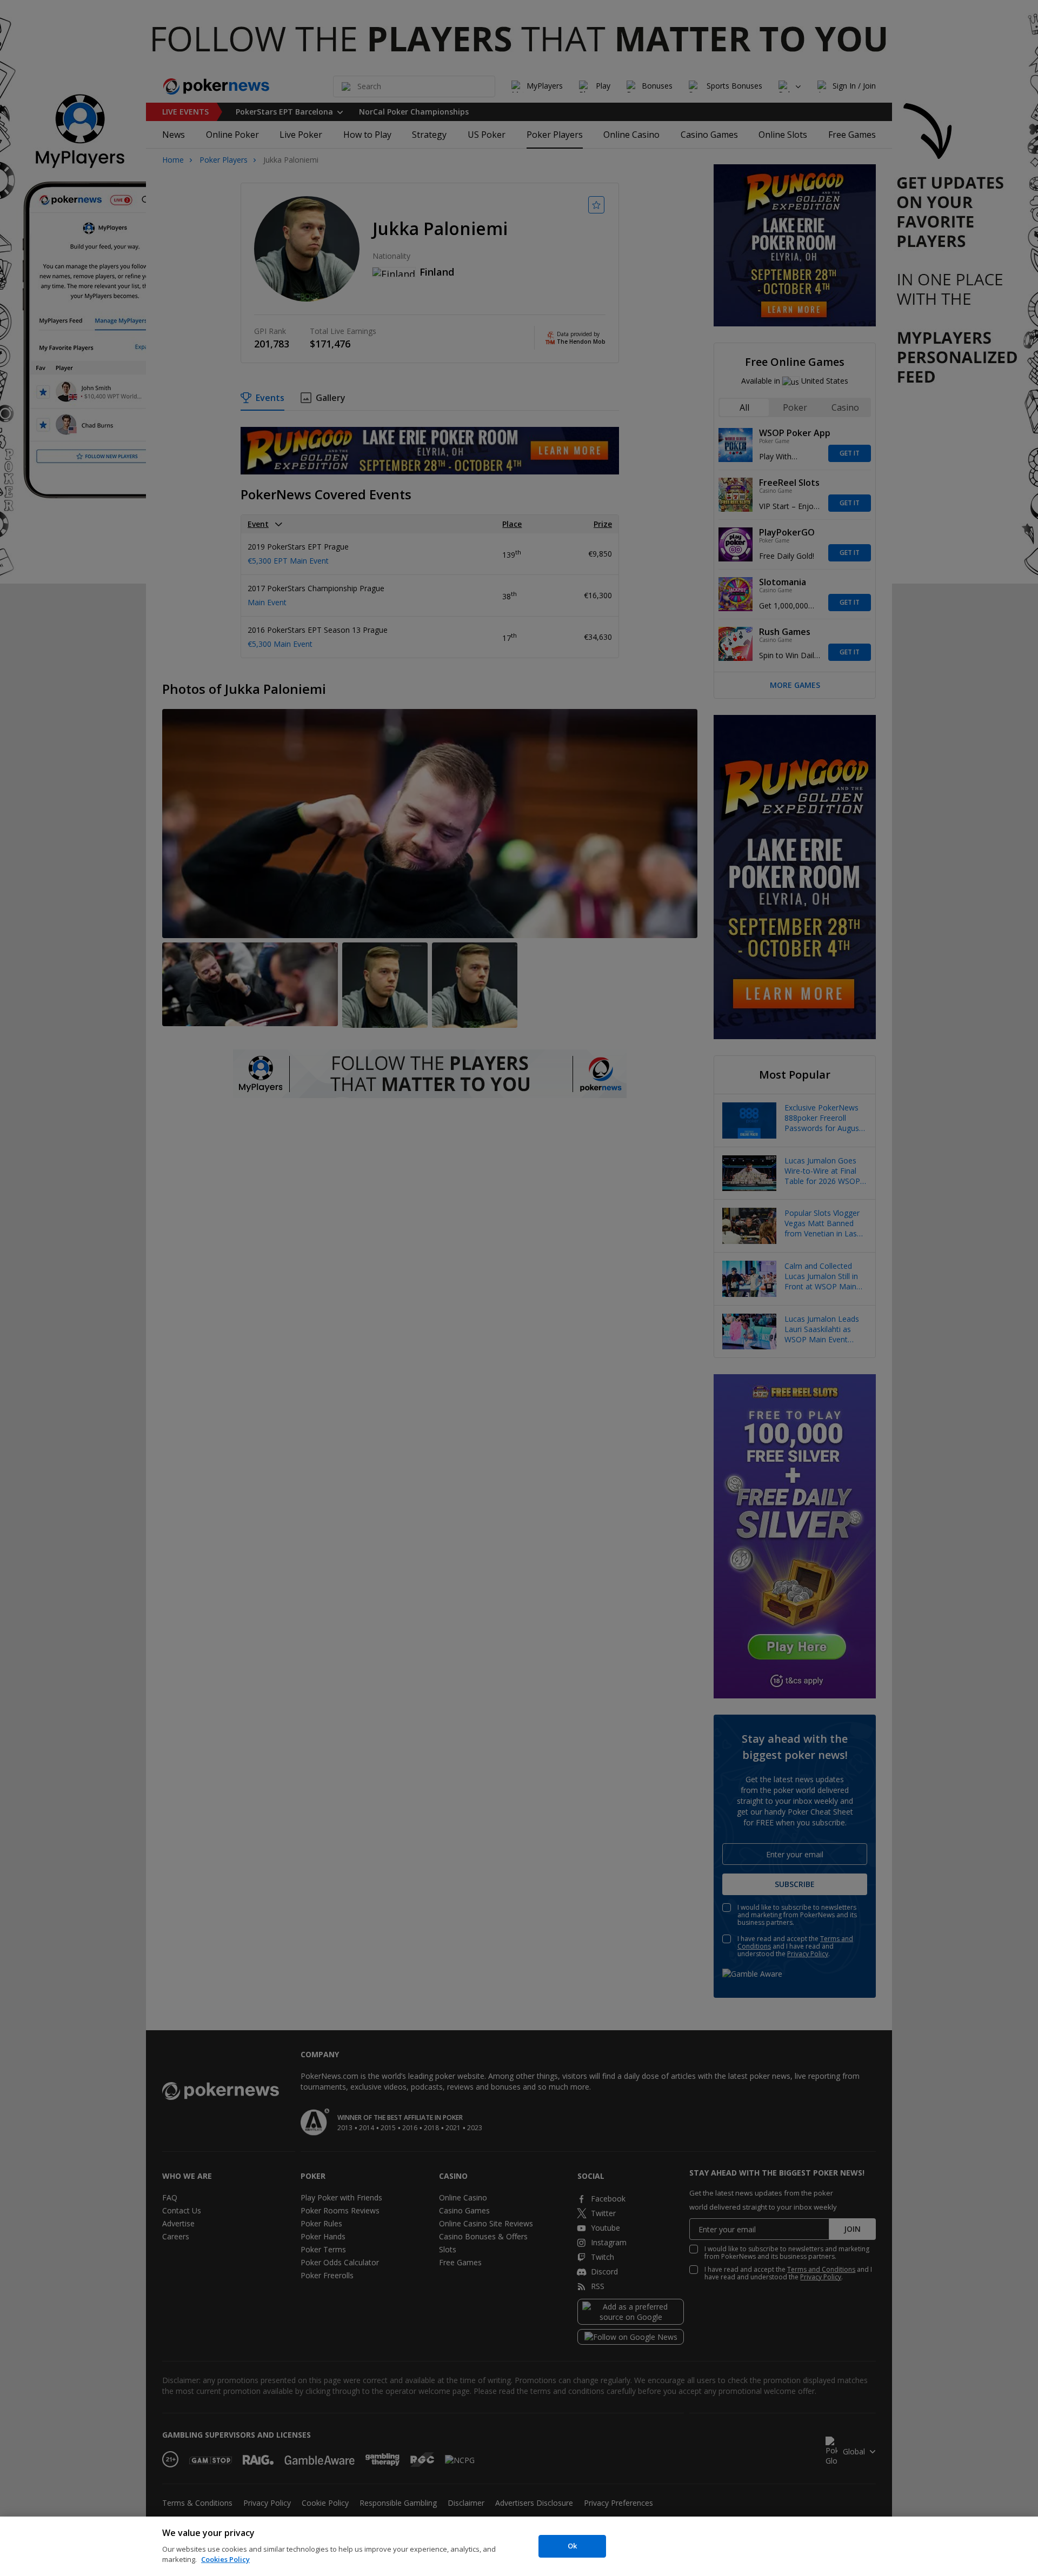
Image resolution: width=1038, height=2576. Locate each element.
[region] (519, 2546)
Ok (572, 2546)
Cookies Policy (225, 2559)
